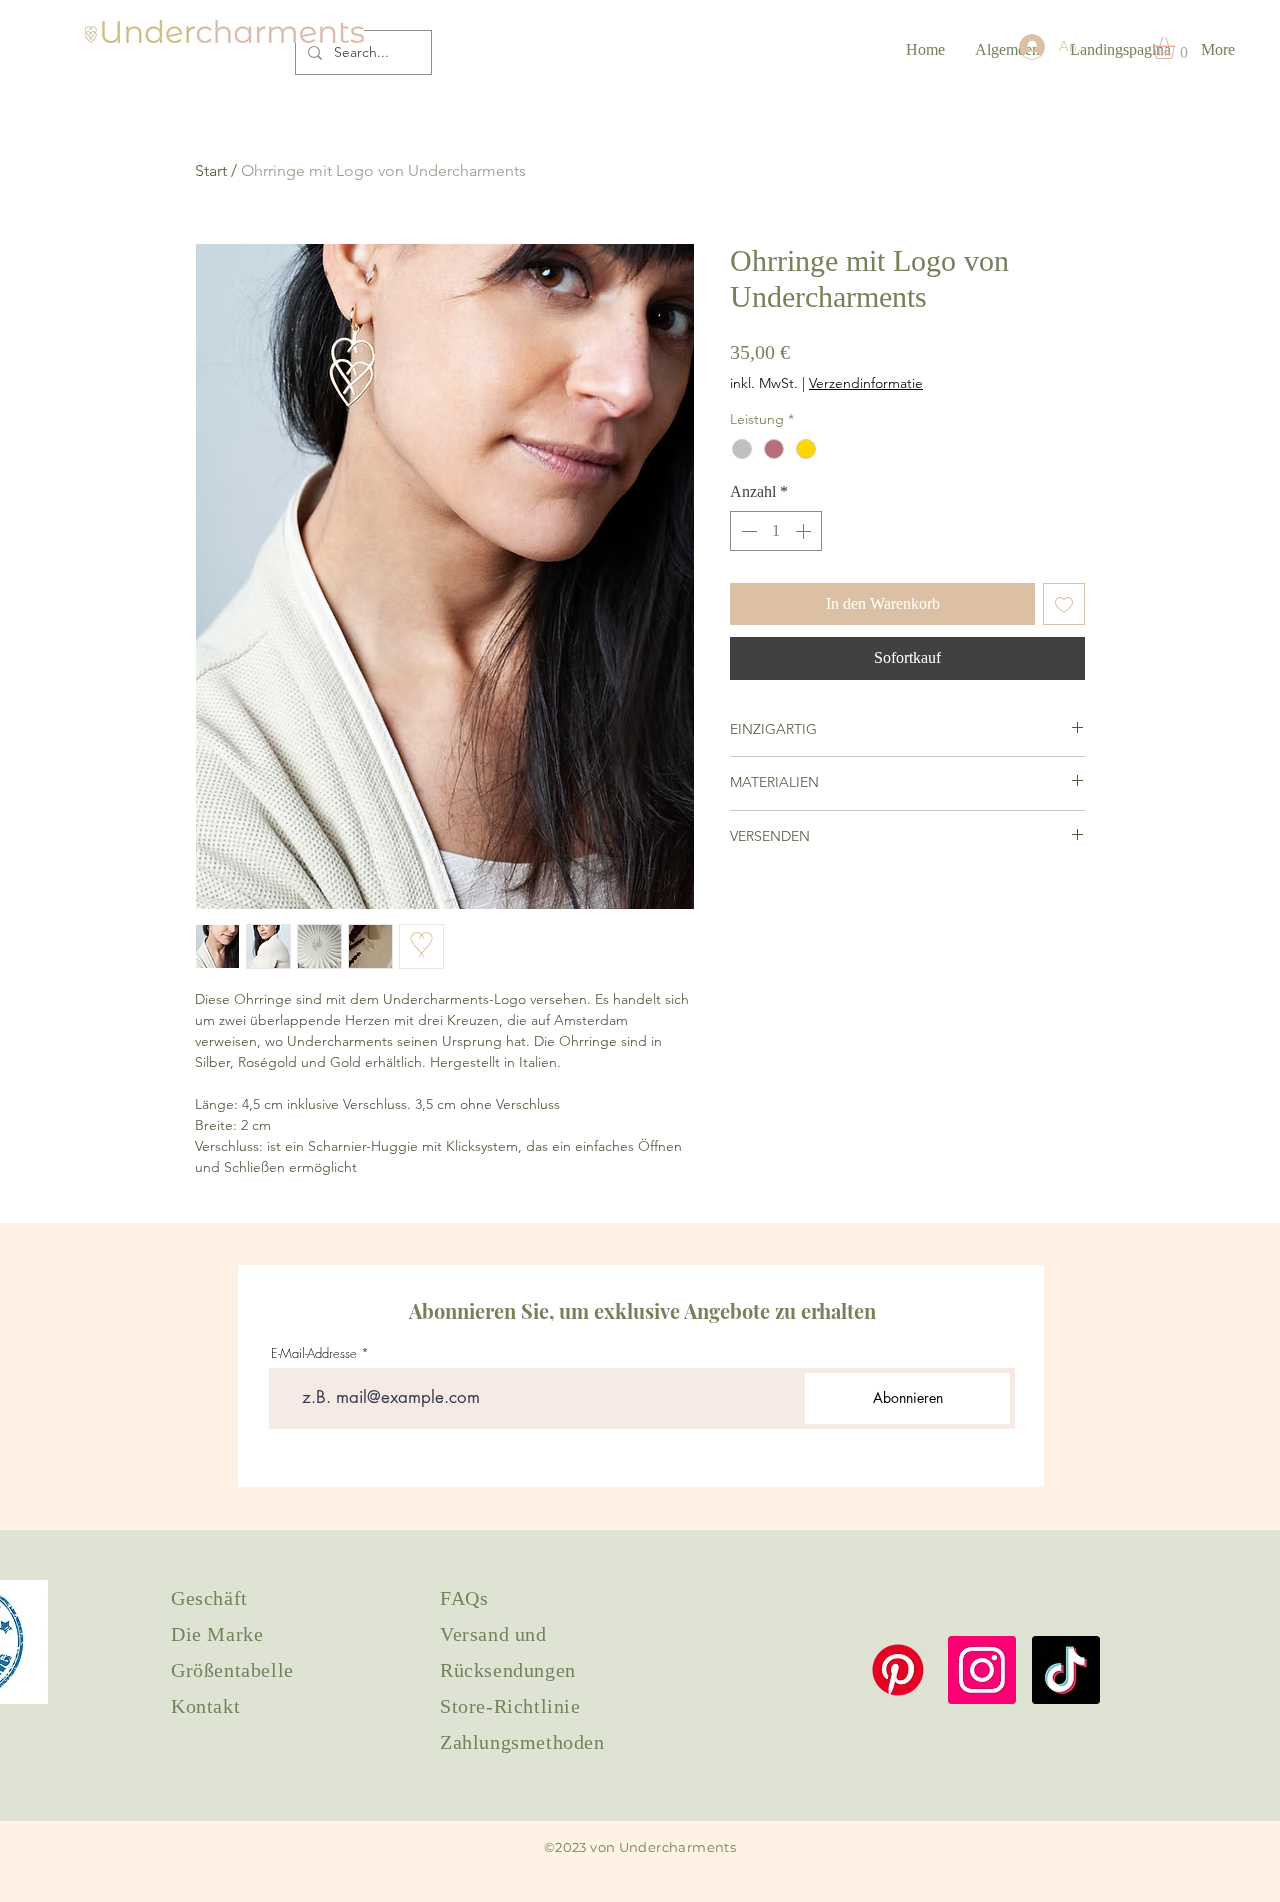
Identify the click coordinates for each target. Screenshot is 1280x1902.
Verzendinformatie (866, 383)
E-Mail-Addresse (314, 1353)
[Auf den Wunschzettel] (1064, 604)
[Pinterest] (898, 1670)
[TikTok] (1066, 1670)
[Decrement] (747, 531)
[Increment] (805, 531)
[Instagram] (982, 1670)
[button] (1177, 48)
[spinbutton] (776, 531)
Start (211, 170)
